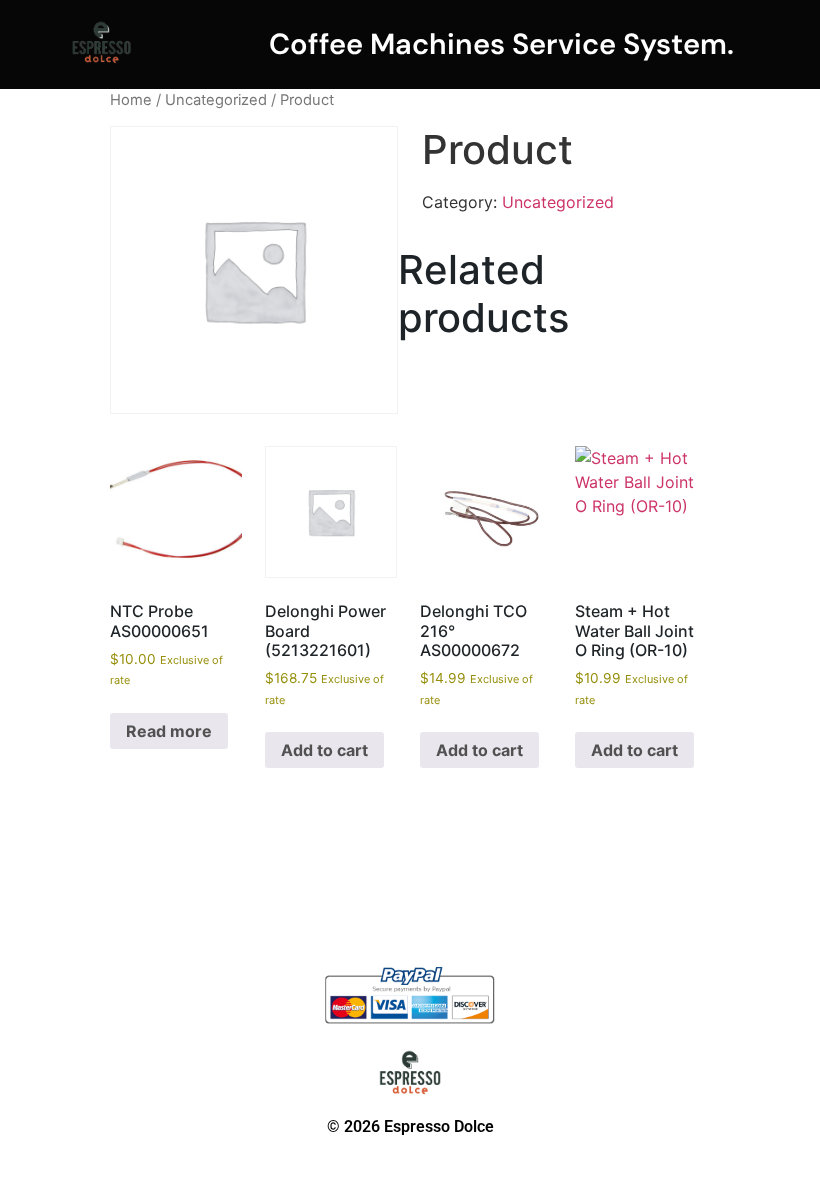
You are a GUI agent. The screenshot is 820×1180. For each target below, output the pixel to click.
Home (131, 100)
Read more (169, 731)
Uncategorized (216, 100)
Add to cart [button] (324, 750)
